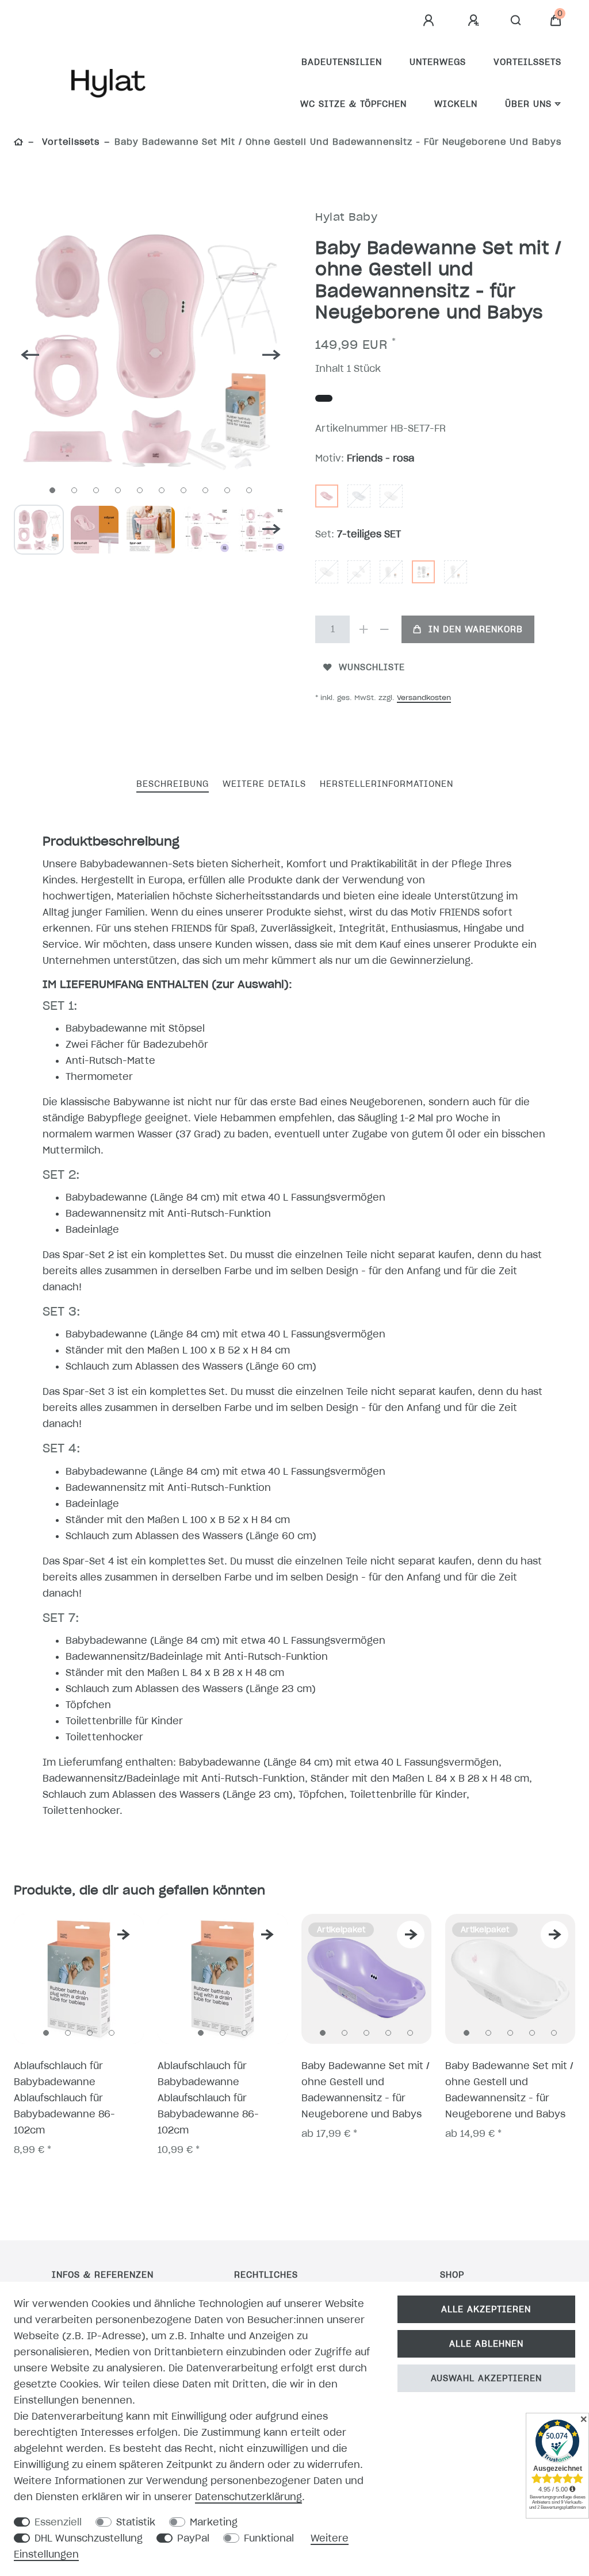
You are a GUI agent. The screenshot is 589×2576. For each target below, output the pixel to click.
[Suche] (516, 21)
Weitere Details (264, 784)
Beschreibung (173, 784)
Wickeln (456, 104)
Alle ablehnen (486, 2344)
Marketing (214, 2522)
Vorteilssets (527, 62)
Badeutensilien (342, 62)
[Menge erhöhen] (364, 629)
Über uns (528, 104)
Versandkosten (424, 697)
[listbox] (79, 1979)
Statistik (136, 2522)
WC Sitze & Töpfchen (353, 104)
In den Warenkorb (476, 629)
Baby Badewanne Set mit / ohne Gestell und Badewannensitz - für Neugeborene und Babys (366, 2090)
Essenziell (58, 2522)
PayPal (193, 2538)
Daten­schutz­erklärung (248, 2497)
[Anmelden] (430, 21)
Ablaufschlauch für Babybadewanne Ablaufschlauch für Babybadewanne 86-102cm (64, 2098)
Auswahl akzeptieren (486, 2378)
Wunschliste (372, 667)
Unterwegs (438, 62)
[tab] (173, 785)
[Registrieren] (475, 21)
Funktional (269, 2538)
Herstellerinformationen (387, 784)
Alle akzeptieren (486, 2309)
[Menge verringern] (384, 629)
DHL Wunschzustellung (89, 2538)
